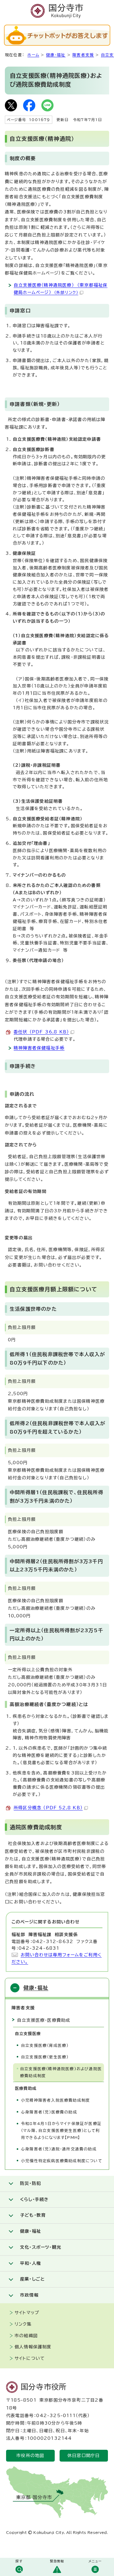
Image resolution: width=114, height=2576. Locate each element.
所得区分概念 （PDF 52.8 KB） (48, 1808)
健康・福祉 (56, 55)
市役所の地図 (30, 2456)
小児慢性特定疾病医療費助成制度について (62, 2161)
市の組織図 (26, 2336)
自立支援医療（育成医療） (45, 2046)
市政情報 (29, 2295)
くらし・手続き (34, 2199)
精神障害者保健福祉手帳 (39, 1048)
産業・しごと (32, 2279)
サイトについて (30, 2358)
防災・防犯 (31, 2183)
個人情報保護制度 (33, 2347)
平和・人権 (31, 2263)
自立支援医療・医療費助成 (44, 2020)
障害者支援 (83, 55)
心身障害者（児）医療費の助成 (49, 2112)
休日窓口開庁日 (84, 2456)
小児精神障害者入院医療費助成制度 (55, 2100)
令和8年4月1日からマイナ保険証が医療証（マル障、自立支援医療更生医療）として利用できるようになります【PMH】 (61, 2130)
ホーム (33, 55)
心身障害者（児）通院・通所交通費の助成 (59, 2149)
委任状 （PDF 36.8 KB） (41, 1032)
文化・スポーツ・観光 (41, 2247)
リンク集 (23, 2324)
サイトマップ (27, 2313)
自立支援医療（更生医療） (45, 2057)
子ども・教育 (33, 2215)
